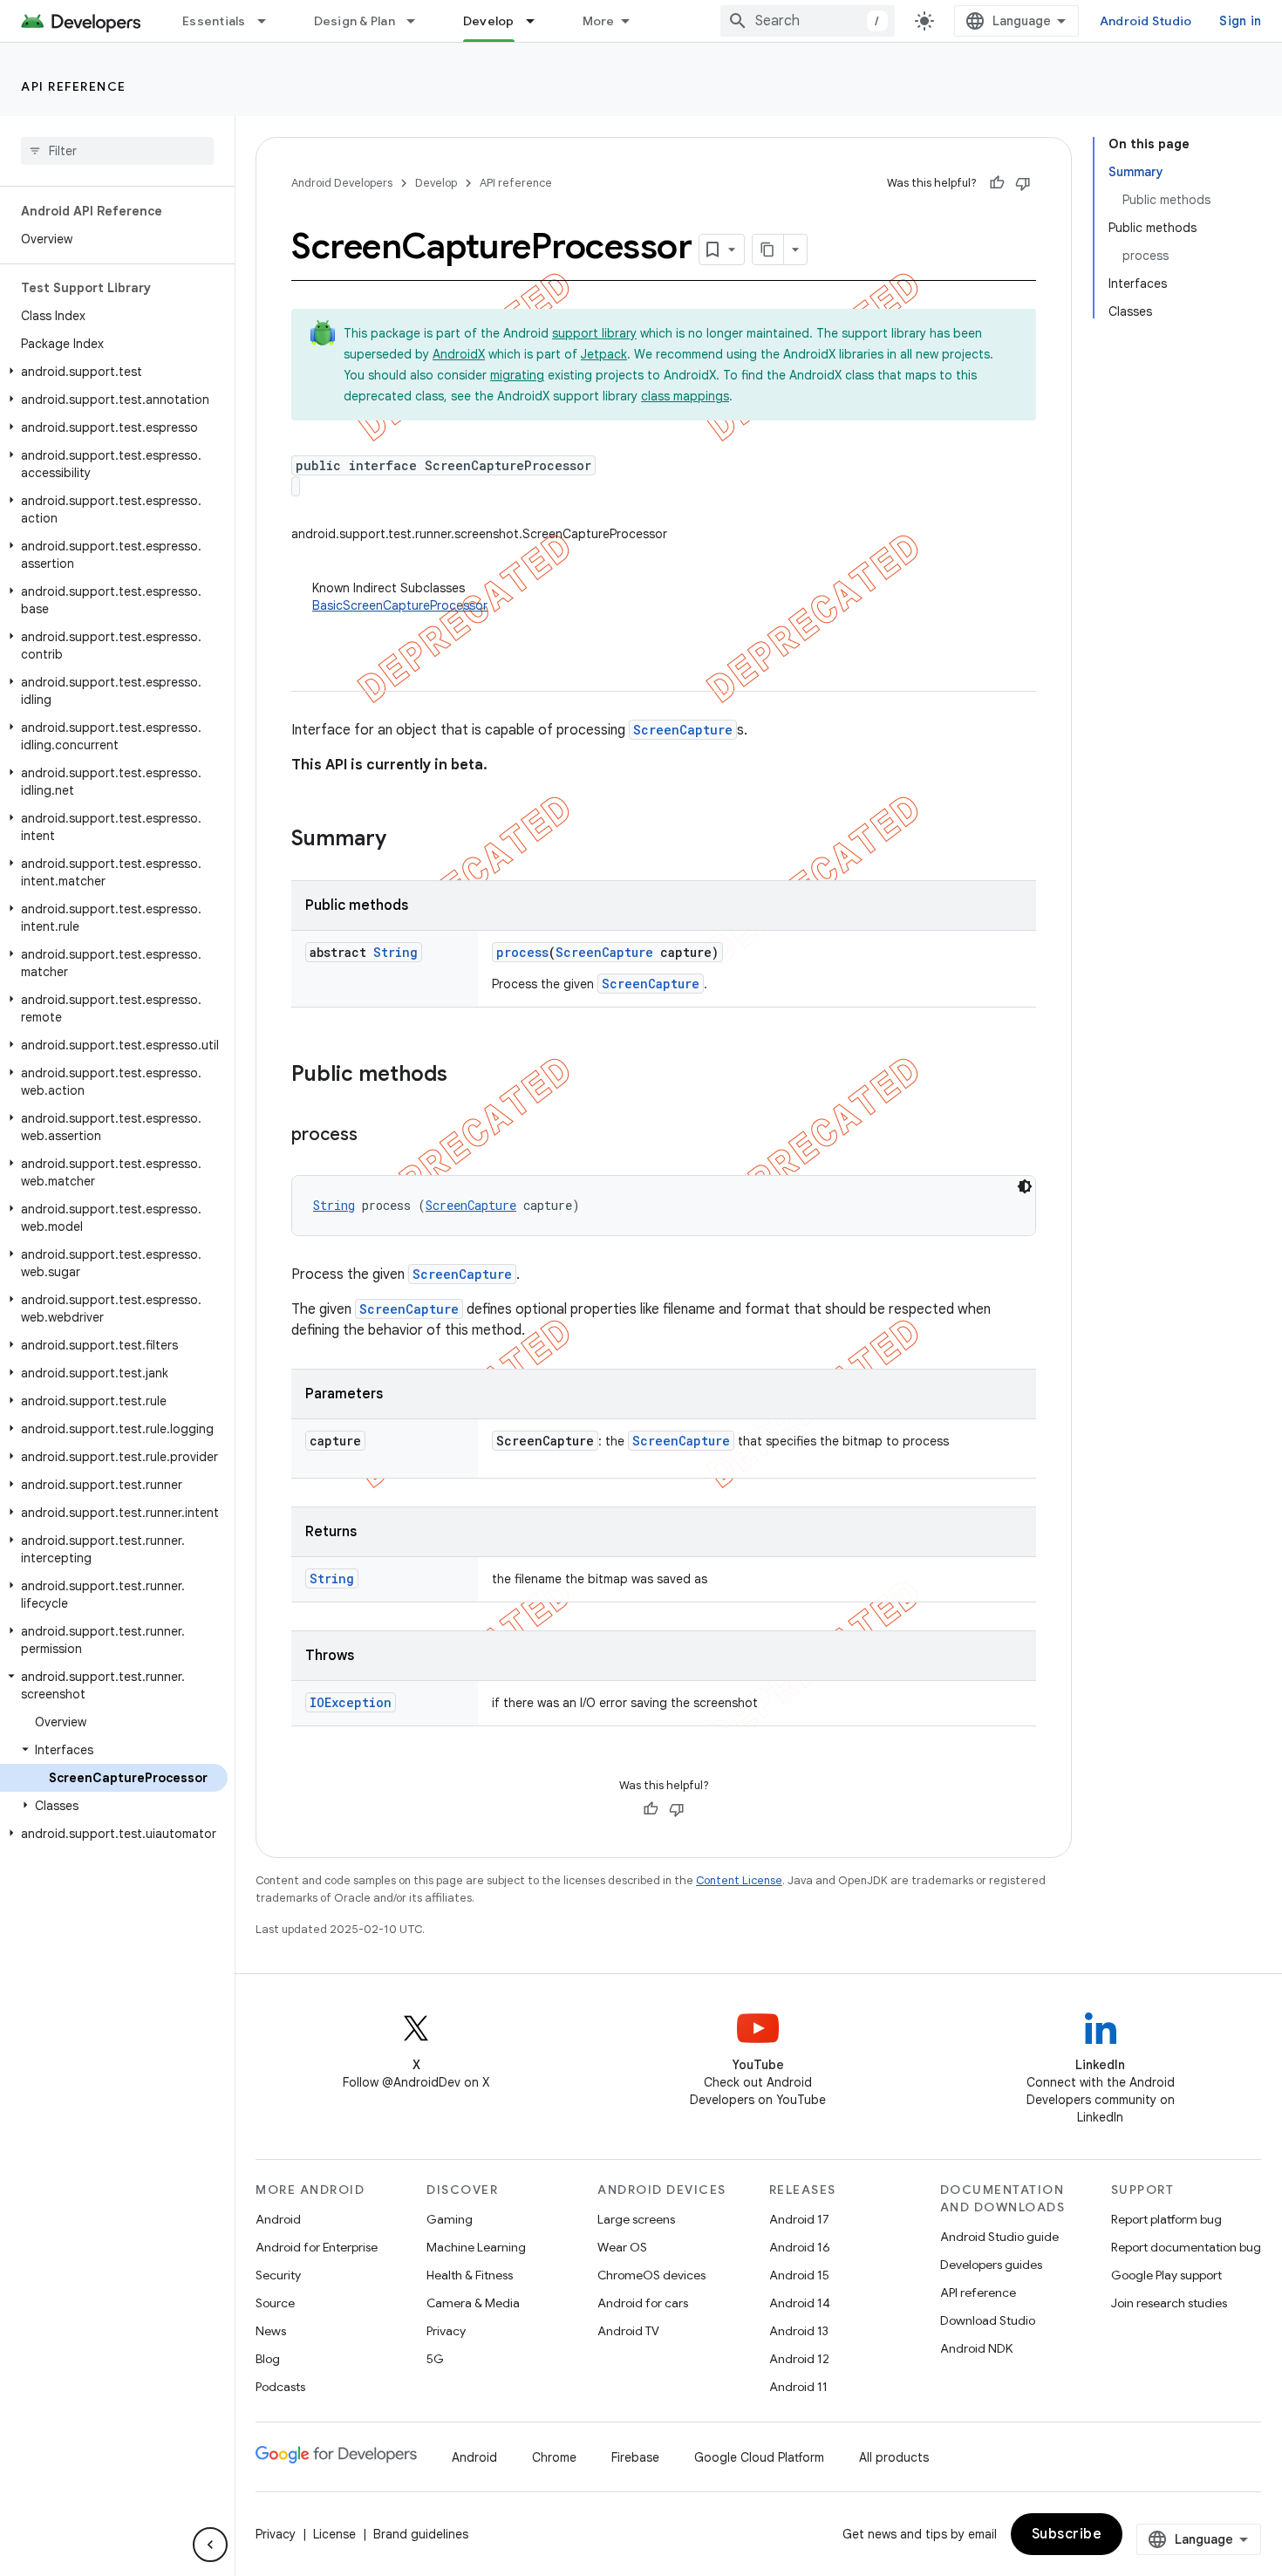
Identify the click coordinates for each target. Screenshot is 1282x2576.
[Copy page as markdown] (768, 249)
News (271, 2331)
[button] (114, 372)
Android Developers (342, 183)
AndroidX (459, 354)
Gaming (450, 2219)
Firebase (635, 2457)
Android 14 (800, 2303)
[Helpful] (997, 183)
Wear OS (622, 2247)
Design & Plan (355, 21)
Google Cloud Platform (759, 2457)
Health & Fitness (470, 2275)
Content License (739, 1880)
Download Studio (988, 2320)
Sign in (1240, 21)
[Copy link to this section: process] (375, 1136)
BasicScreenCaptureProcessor (400, 605)
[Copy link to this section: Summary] (404, 840)
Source (275, 2303)
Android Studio (1146, 21)
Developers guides (991, 2265)
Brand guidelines (421, 2534)
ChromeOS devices (651, 2275)
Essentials (214, 21)
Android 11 (798, 2387)
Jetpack (604, 354)
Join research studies (1169, 2303)
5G (435, 2359)
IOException (351, 1702)
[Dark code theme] (1025, 1186)
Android (278, 2219)
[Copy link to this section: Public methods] (465, 1076)
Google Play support (1166, 2275)
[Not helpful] (1023, 183)
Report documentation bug (1186, 2247)
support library (594, 333)
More (599, 21)
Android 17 (799, 2219)
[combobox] (808, 21)
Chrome (554, 2457)
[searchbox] (117, 151)
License (334, 2534)
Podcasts (280, 2387)
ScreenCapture (683, 730)
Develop (489, 21)
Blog (268, 2359)
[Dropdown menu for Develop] (538, 21)
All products (894, 2457)
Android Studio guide (999, 2237)
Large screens (636, 2219)
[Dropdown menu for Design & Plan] (419, 21)
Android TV (628, 2331)
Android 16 (800, 2247)
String (396, 952)
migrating (517, 375)
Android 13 (799, 2331)
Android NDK (976, 2348)
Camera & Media (473, 2303)
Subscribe (1067, 2534)
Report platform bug (1166, 2219)
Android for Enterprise (317, 2247)
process (522, 952)
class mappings (685, 396)
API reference (74, 86)
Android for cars (643, 2303)
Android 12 (799, 2359)
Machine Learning (476, 2247)
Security (278, 2275)
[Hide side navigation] (210, 2545)
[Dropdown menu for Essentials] (269, 21)
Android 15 (799, 2275)
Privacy (446, 2331)
